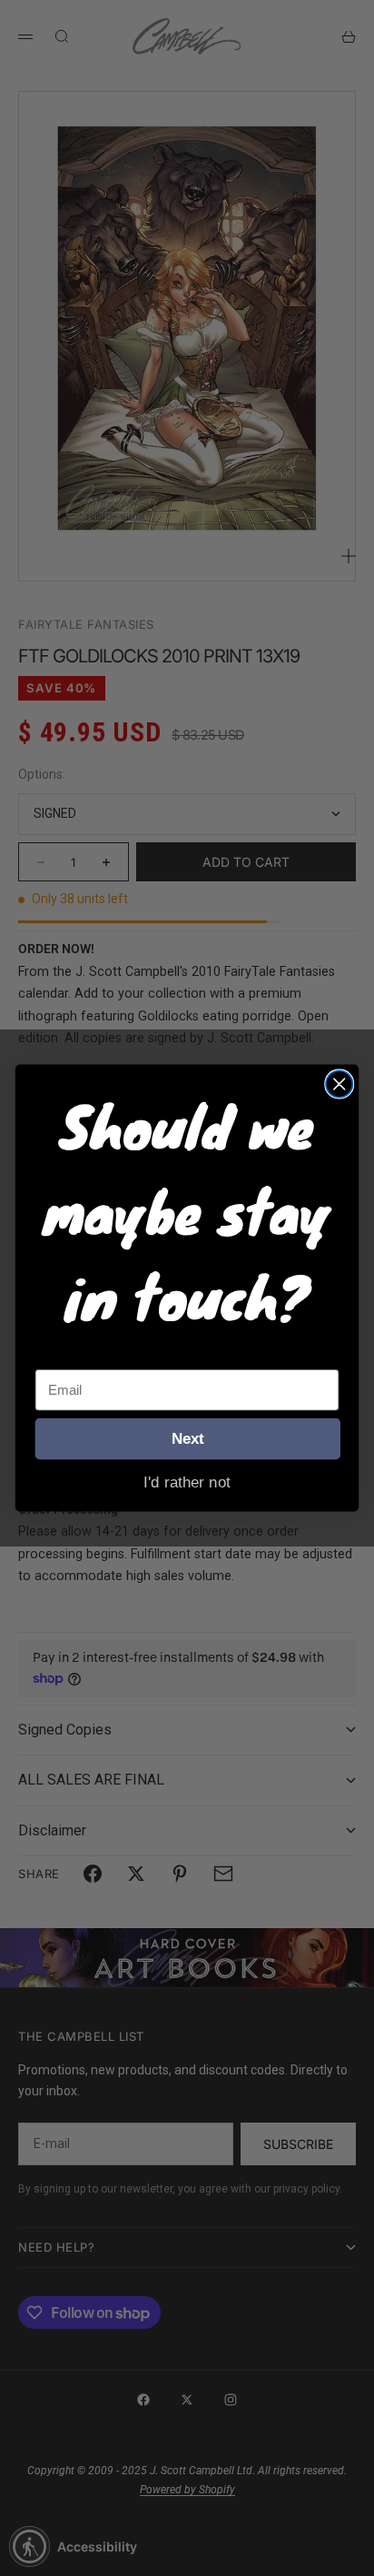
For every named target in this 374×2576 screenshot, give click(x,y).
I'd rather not (187, 1482)
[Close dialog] (339, 1084)
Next (188, 1438)
